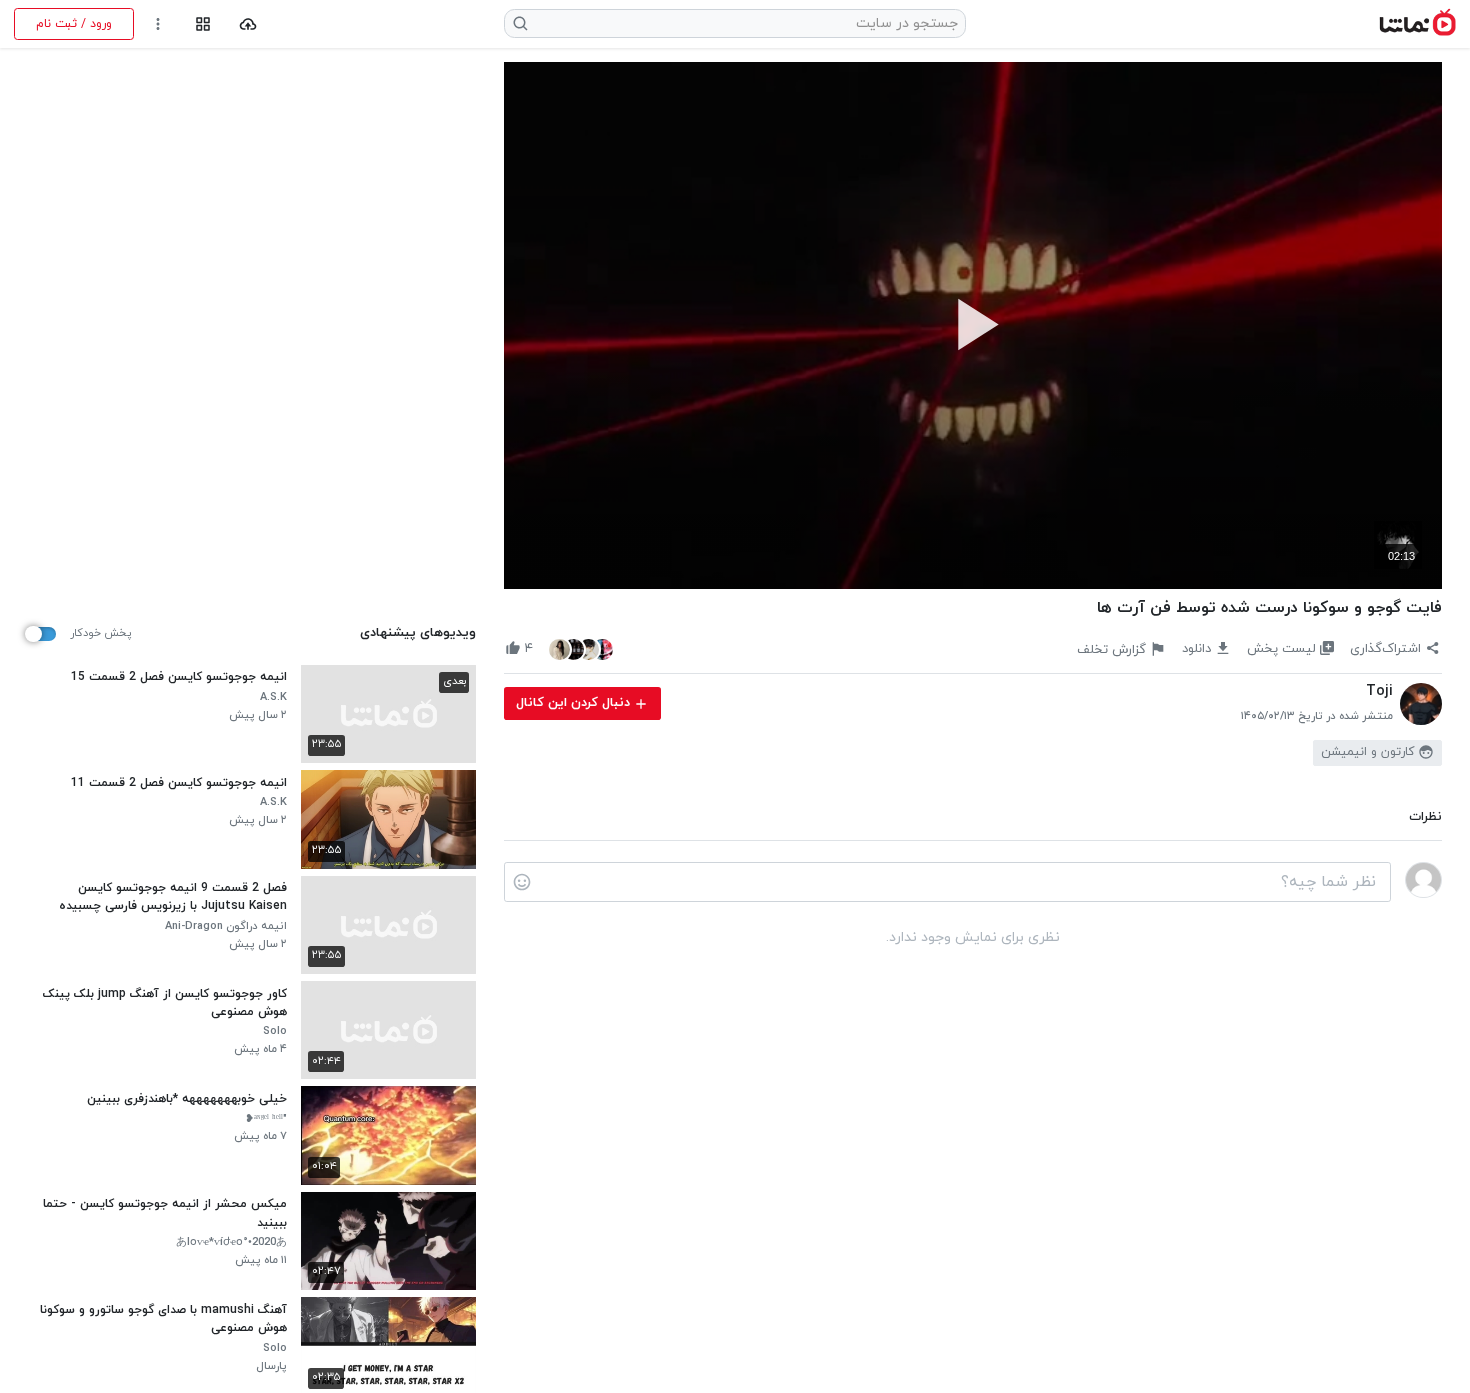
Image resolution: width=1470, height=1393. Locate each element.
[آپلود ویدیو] (248, 24)
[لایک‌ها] (581, 648)
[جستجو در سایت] (521, 23)
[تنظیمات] (158, 24)
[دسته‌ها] (202, 24)
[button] (973, 324)
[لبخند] (522, 882)
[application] (973, 326)
